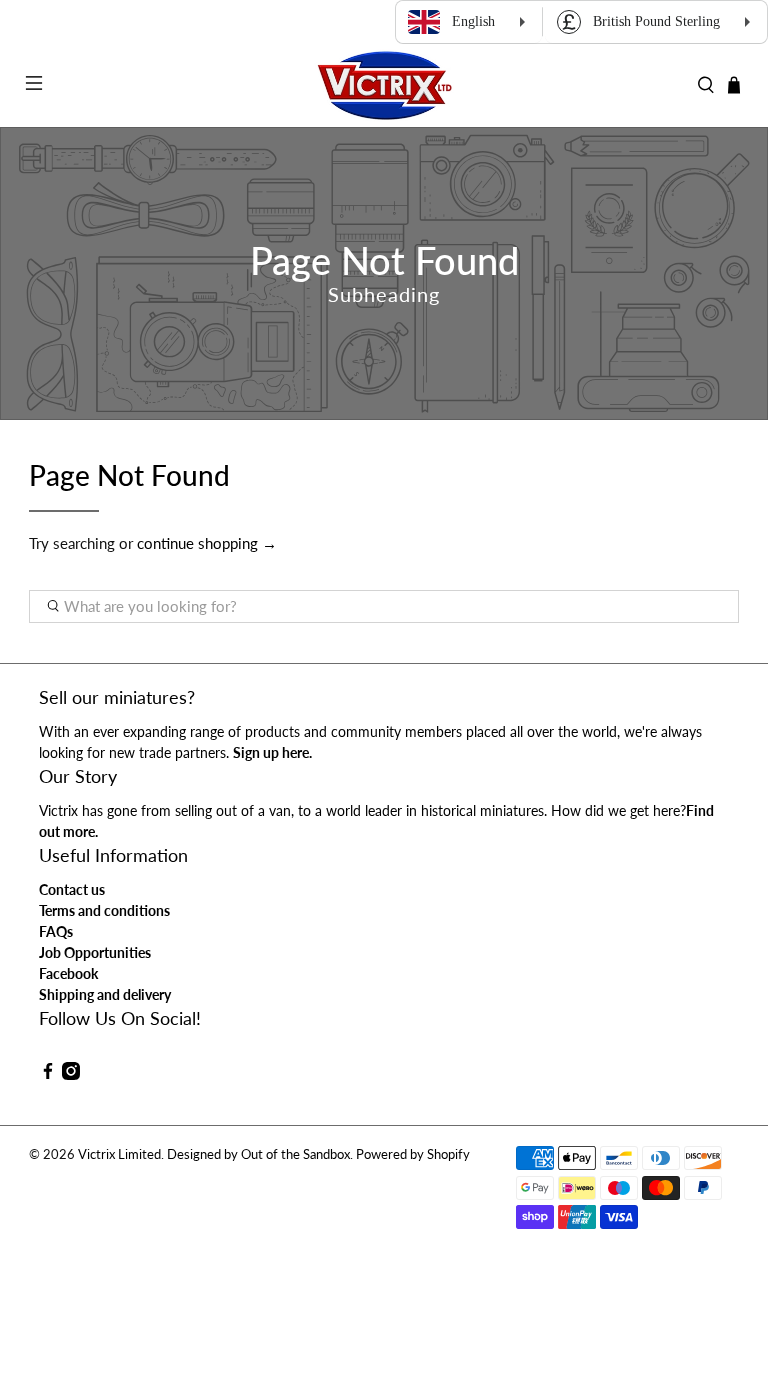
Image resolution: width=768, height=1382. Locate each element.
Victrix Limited (119, 1154)
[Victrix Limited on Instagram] (71, 1074)
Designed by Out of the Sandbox (258, 1154)
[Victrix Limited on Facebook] (48, 1074)
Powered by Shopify (413, 1154)
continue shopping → (207, 543)
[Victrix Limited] (384, 85)
